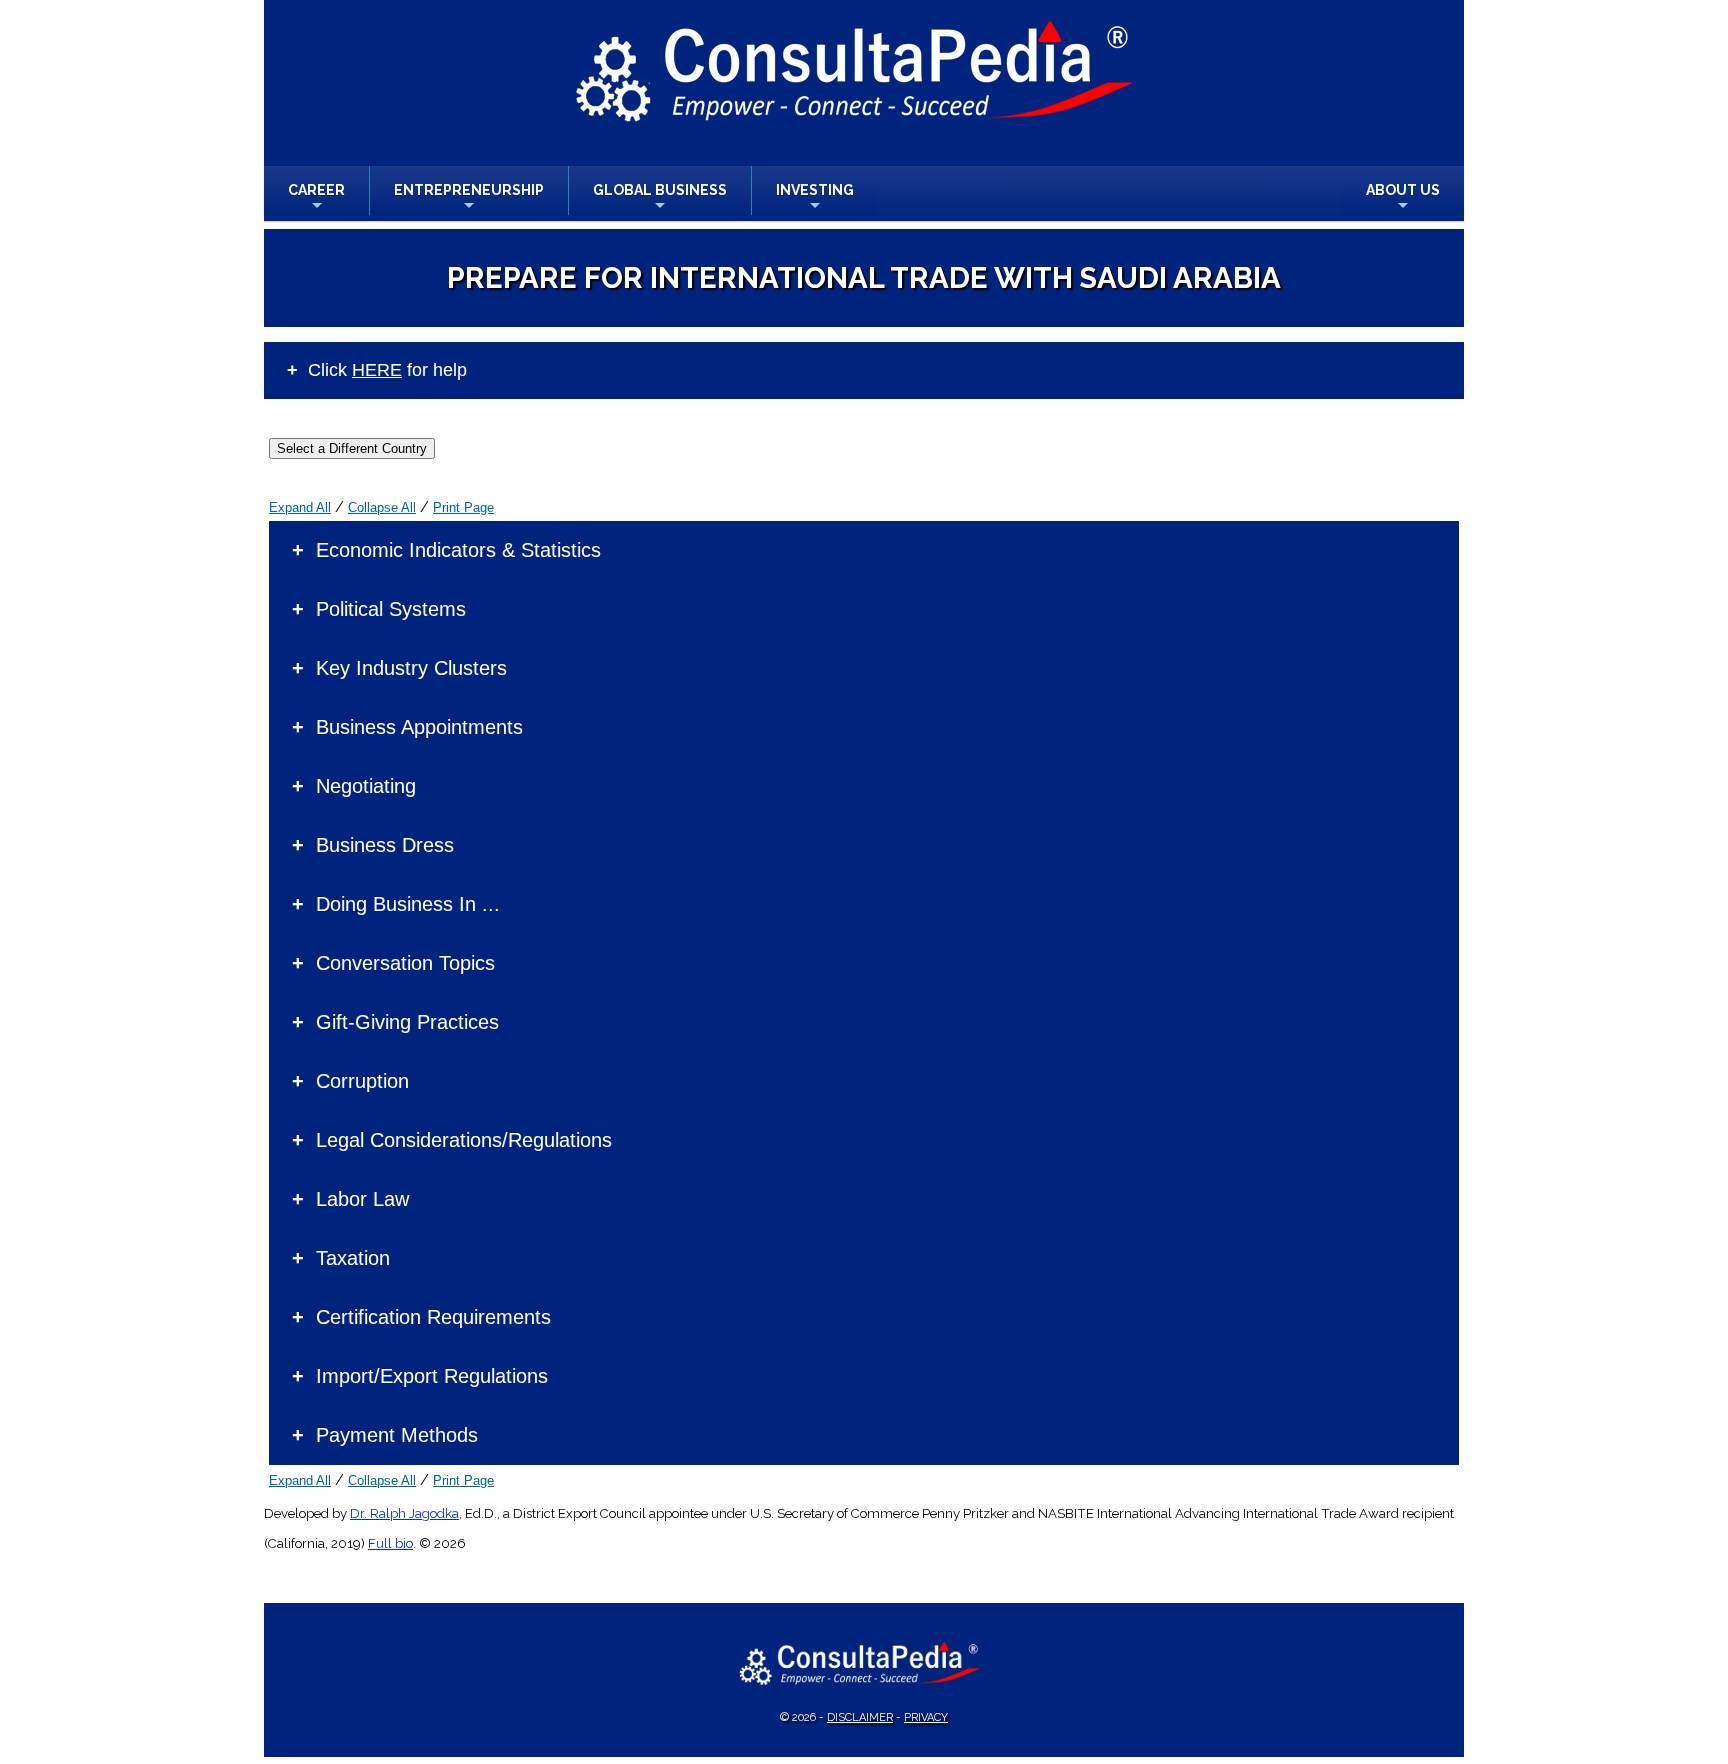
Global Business (660, 198)
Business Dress (385, 845)
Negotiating (366, 786)
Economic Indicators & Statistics (458, 550)
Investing (815, 198)
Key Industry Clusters (411, 668)
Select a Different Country (352, 448)
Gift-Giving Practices (407, 1022)
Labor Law (362, 1199)
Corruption (362, 1081)
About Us (1403, 198)
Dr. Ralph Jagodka (404, 1513)
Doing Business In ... (408, 904)
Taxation (353, 1258)
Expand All (300, 507)
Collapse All (382, 507)
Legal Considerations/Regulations (464, 1140)
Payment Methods (397, 1435)
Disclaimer (860, 1717)
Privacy (926, 1717)
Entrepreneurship (469, 198)
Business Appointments (419, 727)
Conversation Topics (405, 963)
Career (316, 198)
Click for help (387, 370)
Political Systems (391, 609)
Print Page (463, 507)
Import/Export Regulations (432, 1376)
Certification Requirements (433, 1317)
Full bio (390, 1543)
